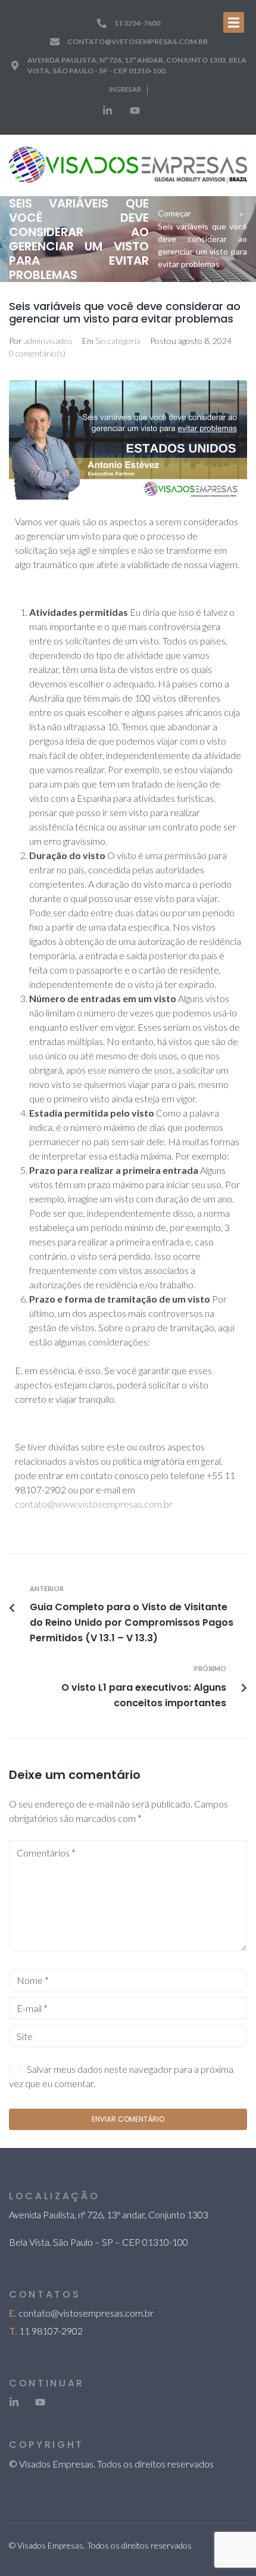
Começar (174, 213)
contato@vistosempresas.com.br (86, 2313)
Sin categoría (118, 341)
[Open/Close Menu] (234, 22)
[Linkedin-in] (107, 111)
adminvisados (48, 341)
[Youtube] (135, 111)
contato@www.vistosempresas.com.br (94, 1504)
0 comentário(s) (37, 353)
